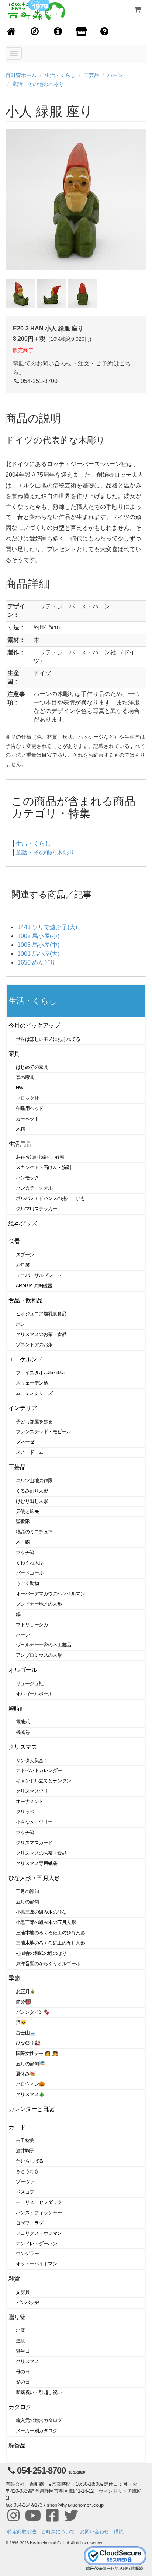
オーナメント (30, 1801)
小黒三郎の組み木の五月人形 (46, 1922)
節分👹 (24, 2002)
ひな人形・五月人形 (34, 1878)
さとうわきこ (30, 2171)
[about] (81, 32)
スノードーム (30, 1452)
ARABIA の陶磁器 (34, 1286)
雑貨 (14, 2278)
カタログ (20, 2407)
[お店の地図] (35, 32)
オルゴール (23, 1670)
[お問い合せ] (105, 32)
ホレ (20, 1324)
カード (17, 2127)
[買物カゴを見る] (137, 9)
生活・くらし (60, 75)
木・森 (23, 1542)
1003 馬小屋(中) (38, 945)
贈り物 (17, 2317)
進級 (20, 2341)
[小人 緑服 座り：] (21, 293)
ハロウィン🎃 (30, 2084)
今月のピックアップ (34, 1025)
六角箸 (23, 1265)
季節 (14, 1978)
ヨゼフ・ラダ (30, 2223)
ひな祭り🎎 (28, 2043)
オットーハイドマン (37, 2264)
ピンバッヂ (27, 2302)
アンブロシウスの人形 (39, 1655)
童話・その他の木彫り (38, 84)
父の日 (23, 2382)
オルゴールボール (34, 1694)
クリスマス (23, 1747)
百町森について (58, 2532)
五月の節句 (27, 1902)
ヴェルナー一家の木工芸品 (44, 1645)
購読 (119, 2532)
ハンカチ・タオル (34, 1188)
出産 (20, 2330)
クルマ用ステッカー (37, 1209)
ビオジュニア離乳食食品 (41, 1314)
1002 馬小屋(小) (38, 936)
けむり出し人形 (32, 1501)
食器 (14, 1241)
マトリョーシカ (32, 1625)
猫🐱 (21, 2022)
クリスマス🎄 (30, 2094)
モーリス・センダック (39, 2202)
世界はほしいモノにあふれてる (48, 1039)
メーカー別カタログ (37, 2431)
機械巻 (23, 1732)
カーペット (27, 1119)
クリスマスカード (34, 1843)
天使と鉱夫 (27, 1511)
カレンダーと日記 (31, 2109)
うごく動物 (27, 1583)
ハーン (115, 75)
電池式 (23, 1722)
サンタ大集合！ (32, 1760)
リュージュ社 (30, 1683)
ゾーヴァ (25, 2182)
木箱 (20, 1129)
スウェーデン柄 (32, 1383)
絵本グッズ (23, 1223)
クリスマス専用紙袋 (37, 1863)
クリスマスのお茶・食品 (41, 1334)
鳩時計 (17, 1709)
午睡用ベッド (30, 1108)
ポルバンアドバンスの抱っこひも (50, 1198)
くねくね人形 (30, 1563)
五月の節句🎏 (30, 2064)
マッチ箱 (25, 1552)
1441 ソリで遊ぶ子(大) (47, 927)
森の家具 (25, 1077)
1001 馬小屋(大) (38, 954)
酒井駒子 (25, 2151)
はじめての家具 (32, 1067)
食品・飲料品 (26, 1300)
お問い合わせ (94, 2532)
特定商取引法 (22, 2532)
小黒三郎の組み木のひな (41, 1912)
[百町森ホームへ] (12, 32)
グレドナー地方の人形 (39, 1604)
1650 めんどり (37, 962)
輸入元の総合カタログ (39, 2420)
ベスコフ (25, 2192)
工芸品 (91, 75)
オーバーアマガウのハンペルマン (50, 1594)
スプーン (25, 1255)
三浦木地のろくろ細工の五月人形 (50, 1943)
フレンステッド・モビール (44, 1431)
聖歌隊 (23, 1521)
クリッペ (25, 1812)
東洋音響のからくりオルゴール (48, 1963)
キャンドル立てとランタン (44, 1781)
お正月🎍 (26, 1991)
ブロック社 (27, 1098)
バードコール (30, 1573)
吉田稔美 (25, 2140)
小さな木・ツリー (34, 1822)
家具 (14, 1054)
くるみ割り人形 (32, 1491)
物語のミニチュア (34, 1532)
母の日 (23, 2372)
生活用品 (20, 1144)
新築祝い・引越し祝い (39, 2392)
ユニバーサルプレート (39, 1275)
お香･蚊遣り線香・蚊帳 (40, 1157)
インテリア (23, 1408)
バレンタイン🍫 (33, 2012)
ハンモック (27, 1178)
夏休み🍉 (26, 2074)
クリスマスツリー (34, 1791)
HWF (21, 1088)
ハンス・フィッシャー (39, 2213)
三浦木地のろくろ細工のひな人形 (50, 1933)
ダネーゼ (25, 1442)
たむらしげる (30, 2161)
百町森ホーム (21, 75)
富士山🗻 (26, 2033)
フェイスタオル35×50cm (41, 1373)
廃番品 (17, 2445)
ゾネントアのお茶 (34, 1345)
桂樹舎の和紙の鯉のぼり (41, 1953)
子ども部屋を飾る (34, 1422)
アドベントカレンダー (39, 1770)
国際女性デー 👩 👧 (37, 2053)
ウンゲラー (27, 2253)
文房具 (23, 2292)
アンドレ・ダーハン (37, 2243)
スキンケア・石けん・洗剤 (44, 1167)
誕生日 (23, 2351)
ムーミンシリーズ (34, 1393)
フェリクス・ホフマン (39, 2233)
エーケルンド (26, 1359)
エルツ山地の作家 (34, 1480)
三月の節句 (27, 1891)
